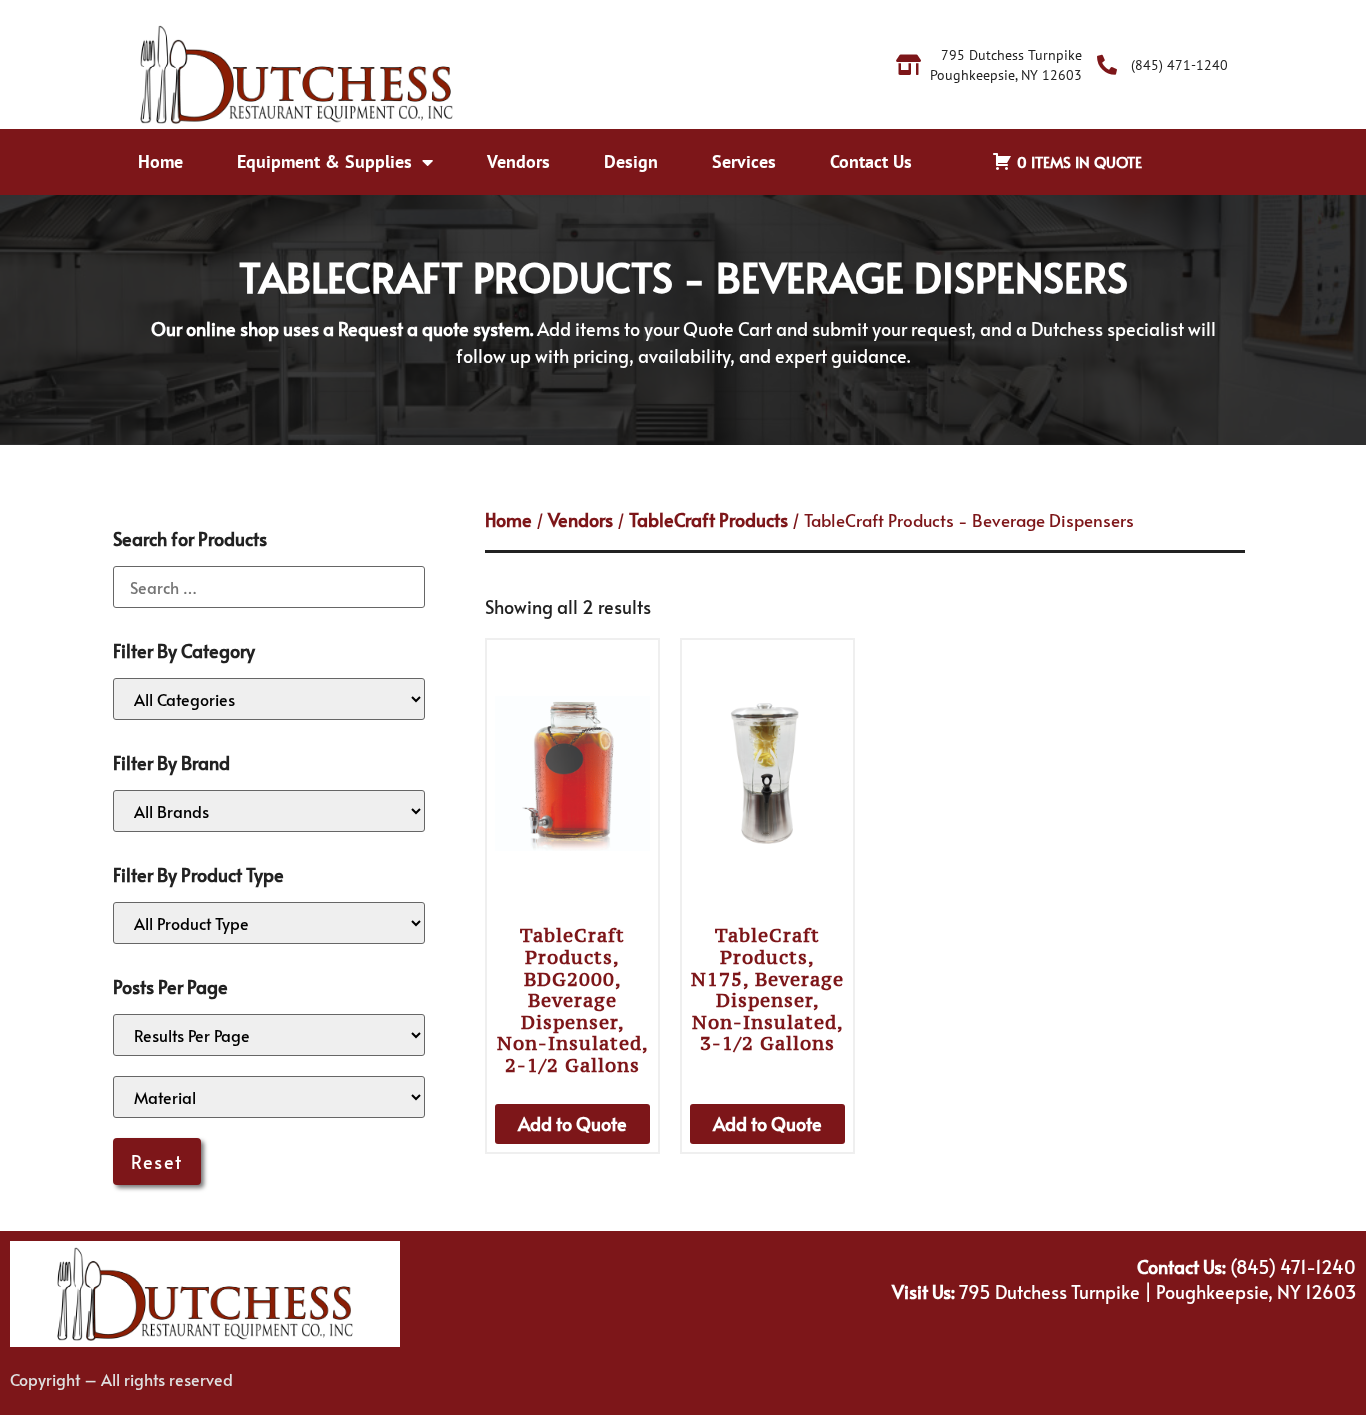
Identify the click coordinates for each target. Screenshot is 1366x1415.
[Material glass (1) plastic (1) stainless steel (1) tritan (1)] (269, 1097)
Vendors (518, 161)
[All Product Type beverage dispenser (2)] (269, 923)
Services (744, 161)
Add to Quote (572, 1123)
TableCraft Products (708, 519)
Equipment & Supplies (324, 161)
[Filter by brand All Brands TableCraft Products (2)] (269, 811)
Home (160, 161)
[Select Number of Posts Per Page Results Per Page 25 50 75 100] (269, 1035)
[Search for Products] (269, 587)
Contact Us (871, 161)
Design (631, 161)
